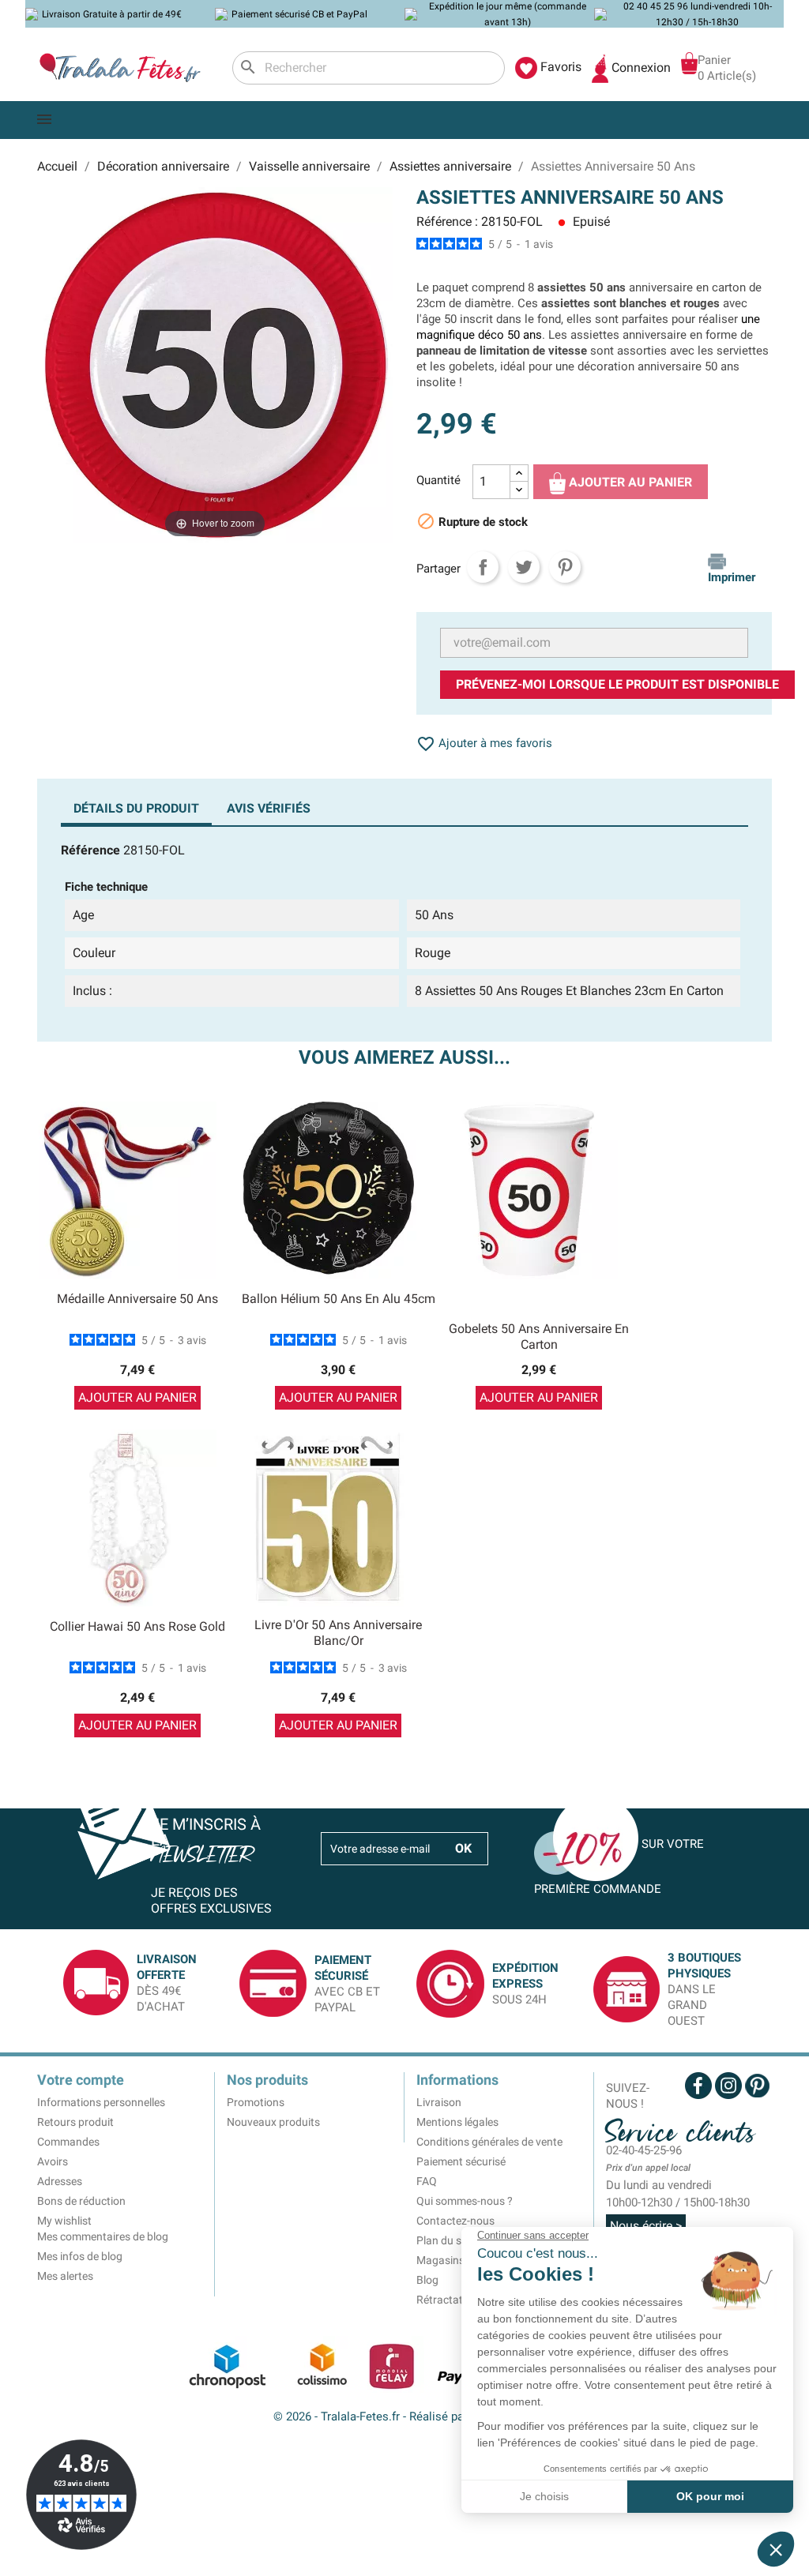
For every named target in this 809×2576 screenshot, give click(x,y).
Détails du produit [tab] (136, 808)
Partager (483, 567)
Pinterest (565, 567)
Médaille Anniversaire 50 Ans (137, 1299)
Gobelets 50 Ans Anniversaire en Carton (539, 1337)
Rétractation (447, 2300)
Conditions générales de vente (489, 2142)
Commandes (68, 2142)
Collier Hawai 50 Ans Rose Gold (137, 1626)
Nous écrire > (646, 2226)
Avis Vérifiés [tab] (269, 808)
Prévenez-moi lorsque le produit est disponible (617, 684)
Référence (90, 850)
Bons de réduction (81, 2201)
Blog (427, 2280)
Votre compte (81, 2080)
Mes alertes (65, 2276)
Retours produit (75, 2122)
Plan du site (445, 2240)
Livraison (439, 2102)
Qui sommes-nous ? (465, 2201)
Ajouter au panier (629, 482)
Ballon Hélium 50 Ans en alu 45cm (339, 1299)
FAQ (427, 2181)
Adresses (60, 2181)
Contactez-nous (455, 2221)
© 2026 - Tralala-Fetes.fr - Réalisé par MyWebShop (405, 2416)
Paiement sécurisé (461, 2161)
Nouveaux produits (273, 2122)
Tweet (524, 567)
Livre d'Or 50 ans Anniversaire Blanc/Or (338, 1633)
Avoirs (53, 2161)
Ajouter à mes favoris (484, 743)
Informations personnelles (101, 2102)
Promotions (256, 2102)
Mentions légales (457, 2122)
